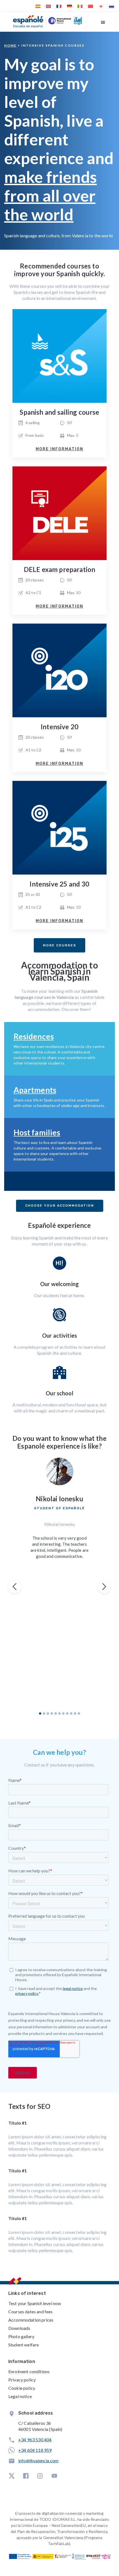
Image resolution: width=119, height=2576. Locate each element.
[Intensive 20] (59, 670)
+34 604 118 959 (35, 2450)
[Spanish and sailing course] (59, 356)
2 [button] (44, 1713)
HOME (10, 45)
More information (59, 449)
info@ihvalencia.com (38, 2461)
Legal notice (20, 2396)
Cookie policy (22, 2388)
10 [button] (75, 1713)
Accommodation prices (31, 2320)
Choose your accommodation (60, 1206)
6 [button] (59, 1713)
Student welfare (24, 2345)
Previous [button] (15, 1587)
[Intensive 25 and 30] (59, 828)
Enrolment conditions (29, 2371)
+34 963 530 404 (35, 2440)
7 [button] (63, 1713)
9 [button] (71, 1713)
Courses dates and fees (31, 2312)
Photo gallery (21, 2336)
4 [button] (52, 1713)
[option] (59, 1508)
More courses (59, 945)
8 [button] (67, 1713)
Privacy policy (22, 2380)
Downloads (19, 2328)
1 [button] (40, 1713)
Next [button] (104, 1587)
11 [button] (79, 1713)
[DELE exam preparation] (59, 513)
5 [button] (56, 1713)
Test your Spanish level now (35, 2303)
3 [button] (48, 1713)
